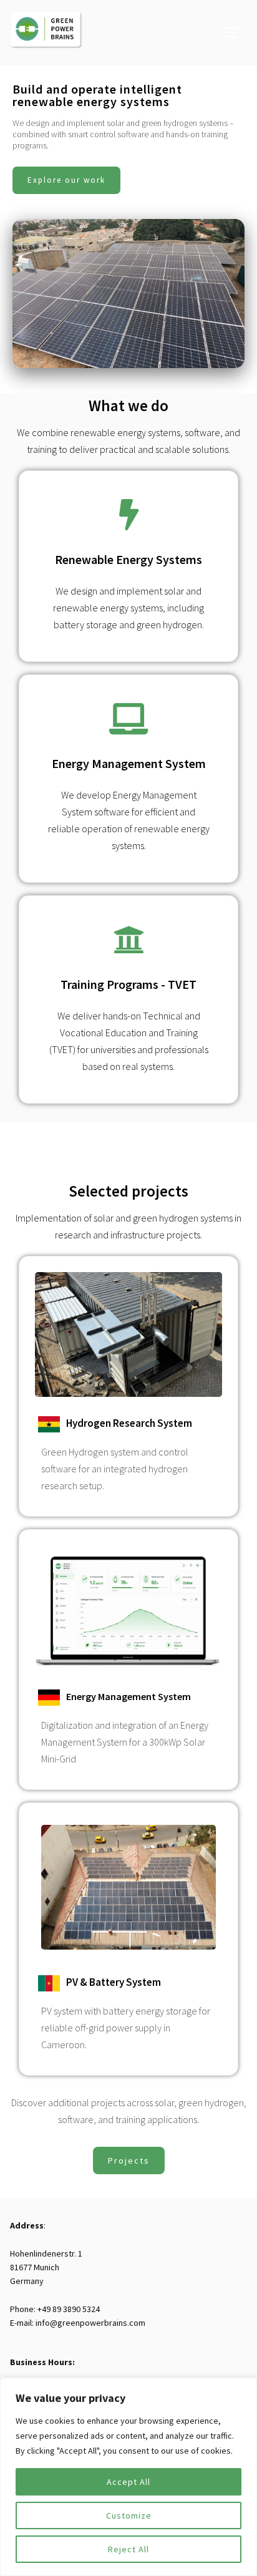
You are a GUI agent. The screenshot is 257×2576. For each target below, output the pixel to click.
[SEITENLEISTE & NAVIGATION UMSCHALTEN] (235, 32)
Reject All (128, 2549)
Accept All (128, 2482)
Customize (129, 2515)
